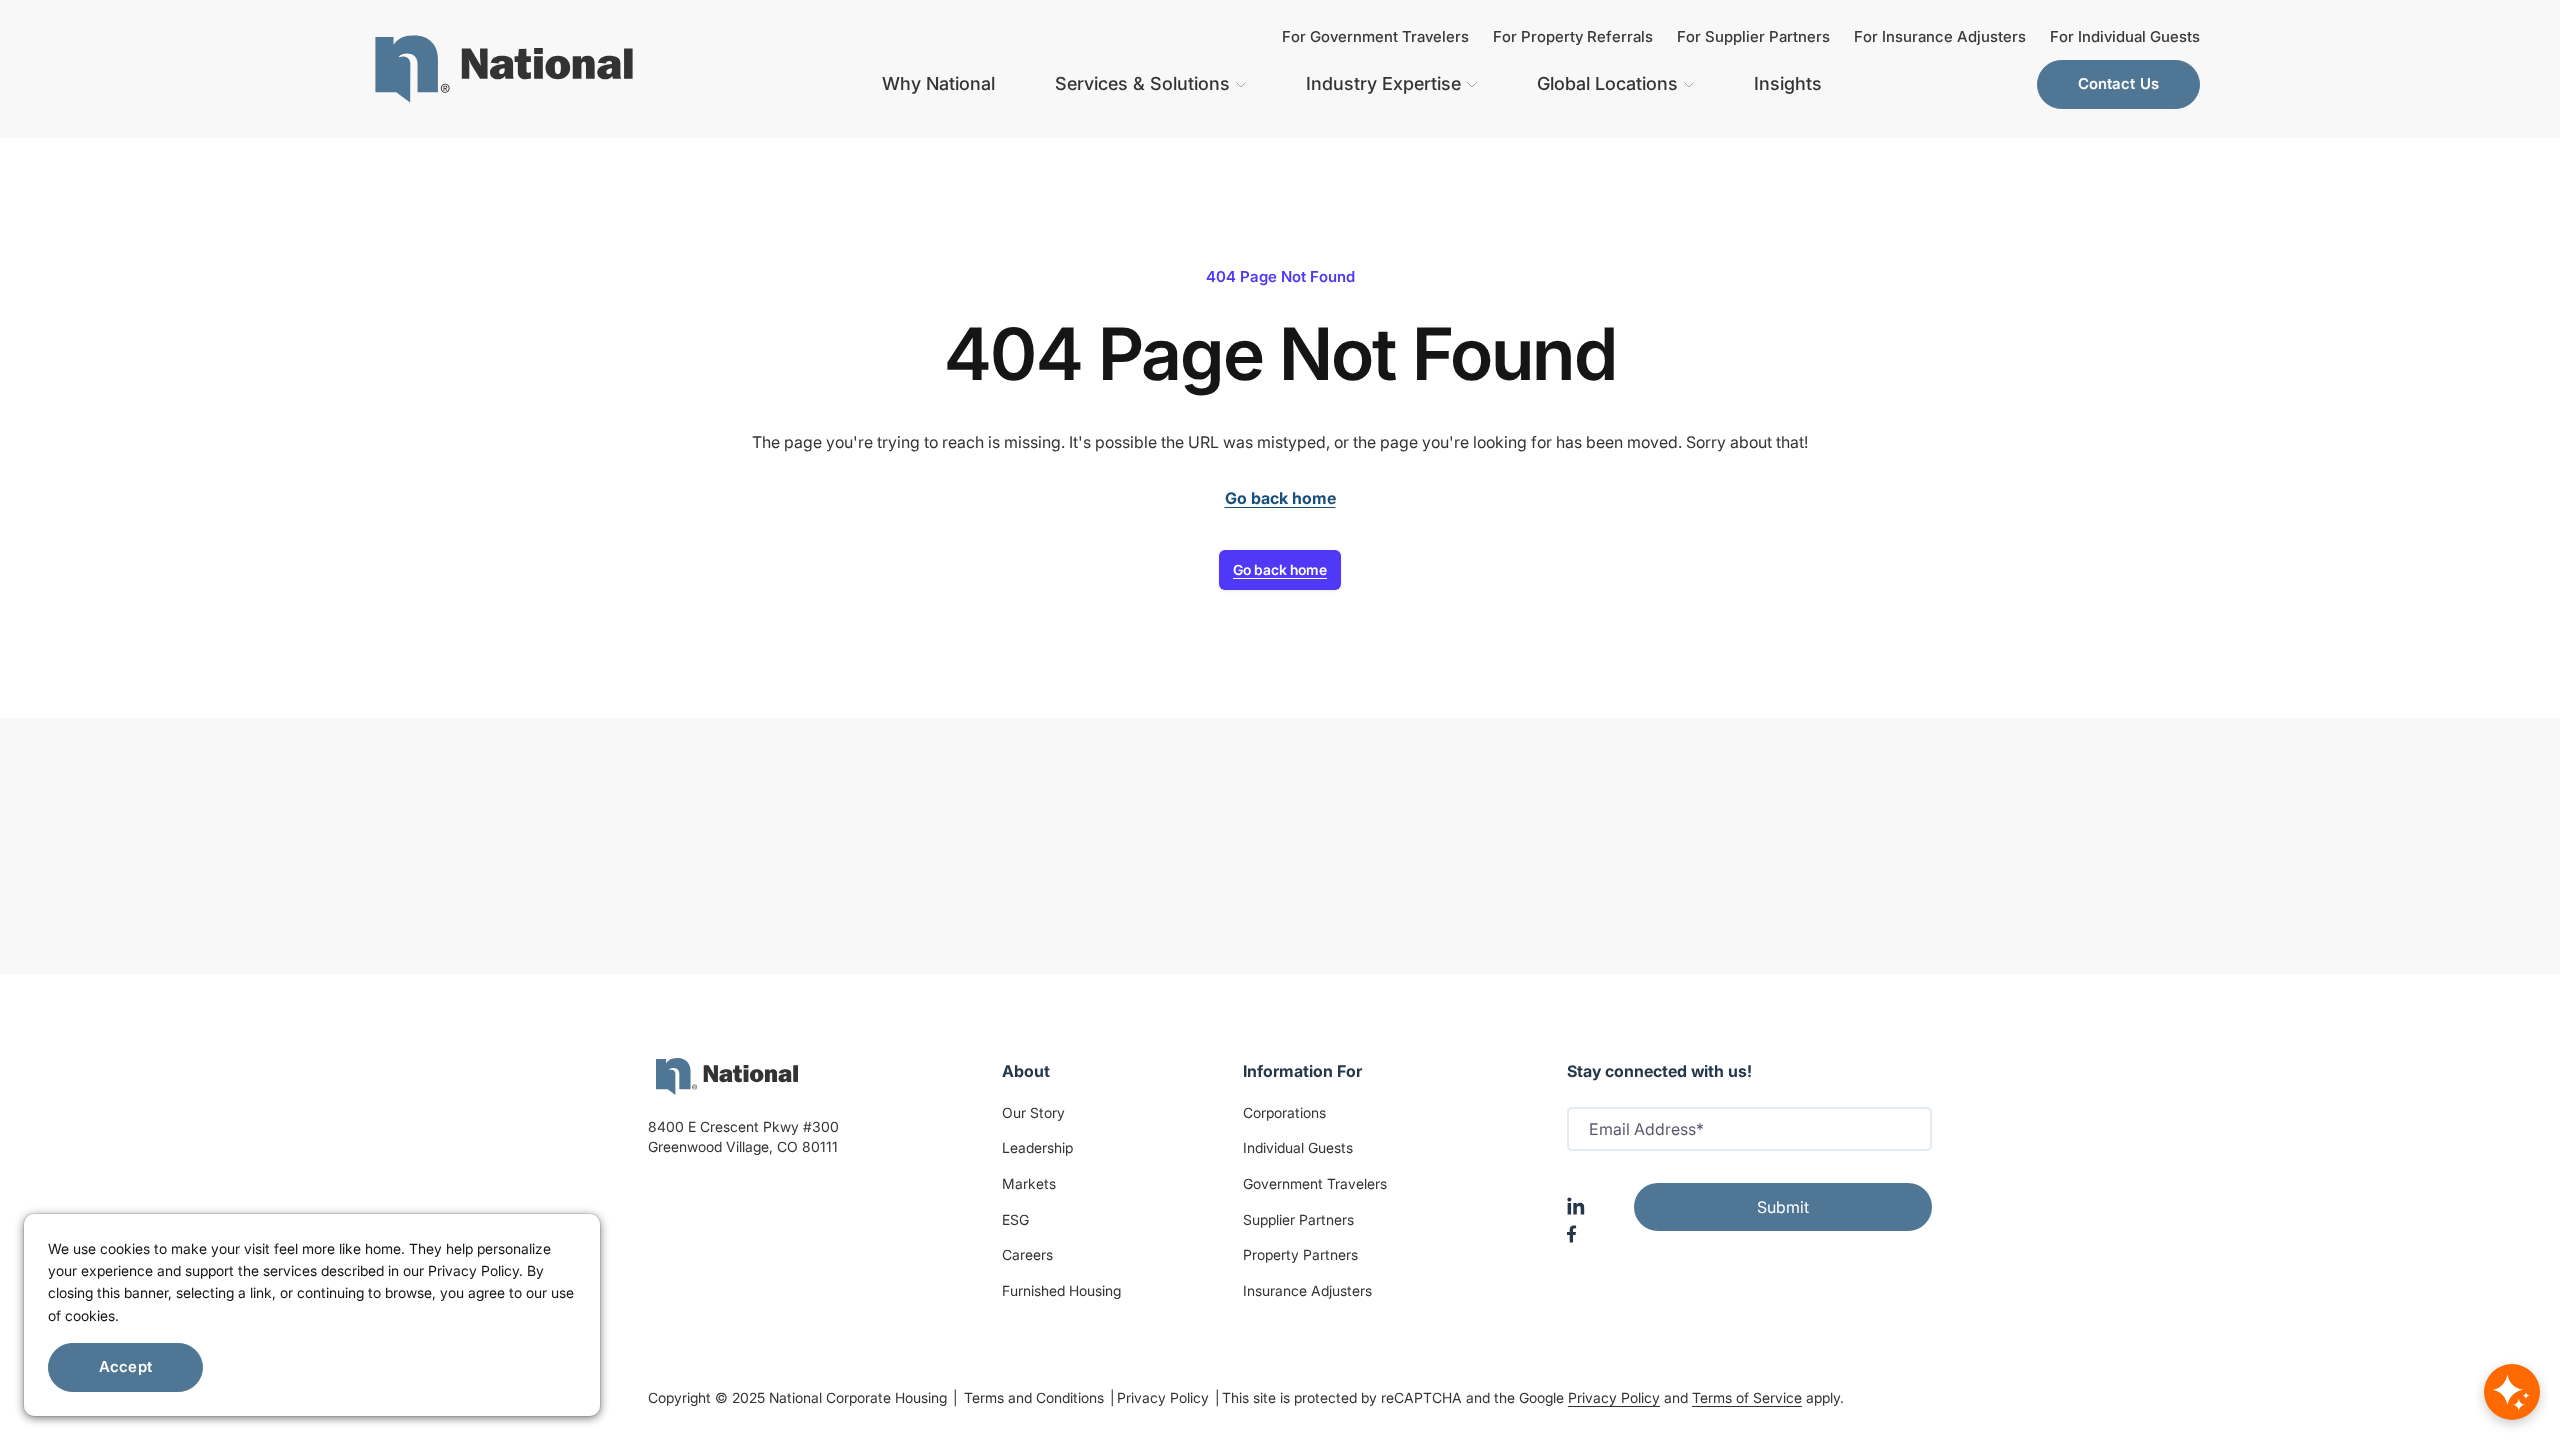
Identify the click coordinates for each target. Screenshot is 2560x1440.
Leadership (1037, 1147)
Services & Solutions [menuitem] (1142, 83)
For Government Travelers (1375, 36)
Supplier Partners (1298, 1219)
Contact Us (2119, 83)
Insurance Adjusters (1307, 1290)
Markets (1029, 1183)
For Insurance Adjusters (1940, 36)
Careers (1027, 1254)
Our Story (1033, 1112)
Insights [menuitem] (1788, 83)
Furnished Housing (1061, 1290)
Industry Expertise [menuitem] (1383, 83)
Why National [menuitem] (938, 83)
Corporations (1284, 1112)
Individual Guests (1298, 1147)
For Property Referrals (1573, 36)
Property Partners (1300, 1254)
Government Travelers (1315, 1183)
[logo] (727, 1076)
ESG (1015, 1219)
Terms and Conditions (1036, 1397)
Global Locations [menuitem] (1607, 83)
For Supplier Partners (1753, 36)
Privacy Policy (1165, 1397)
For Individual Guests (2125, 36)
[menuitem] (504, 69)
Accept (125, 1366)
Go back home (1280, 569)
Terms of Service (1747, 1397)
